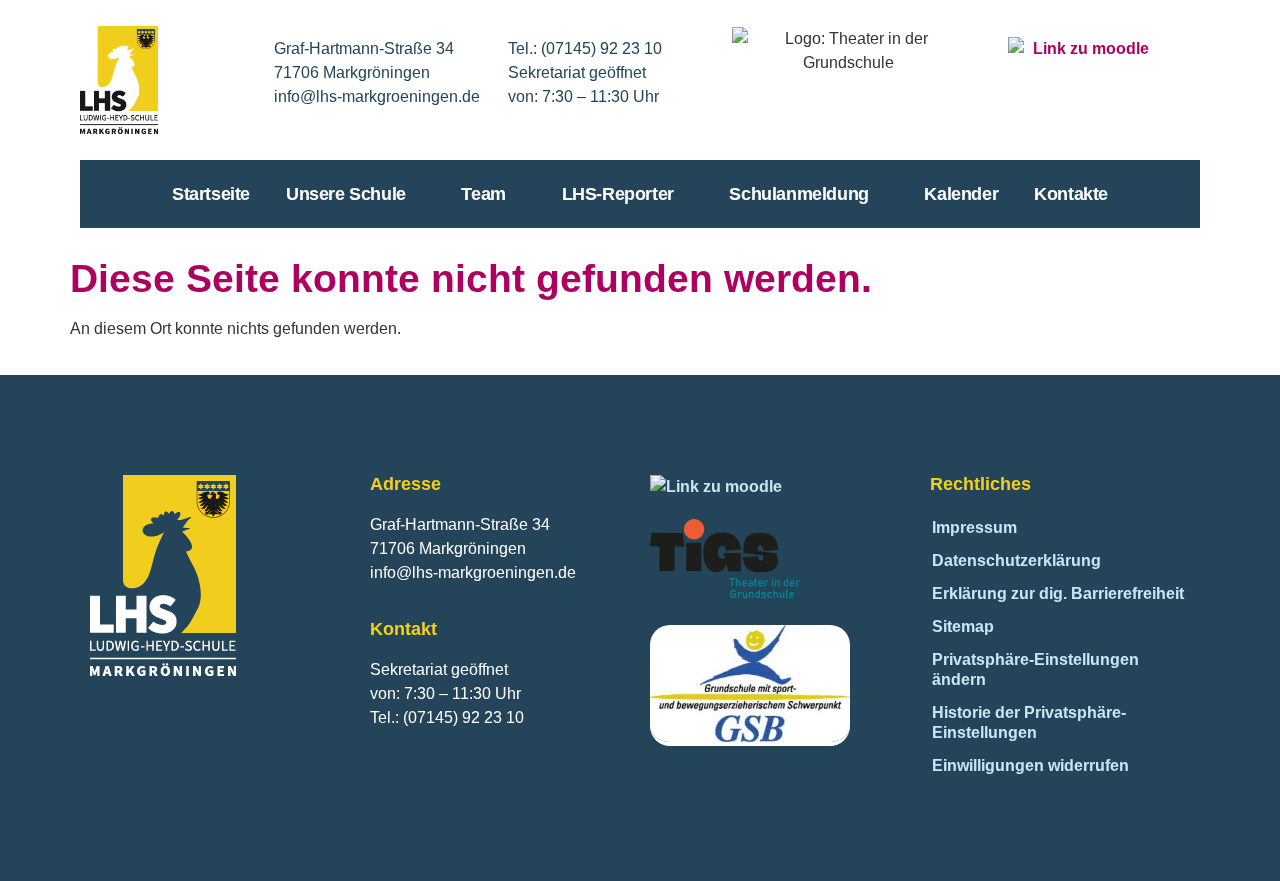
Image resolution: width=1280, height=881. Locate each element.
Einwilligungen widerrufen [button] (1030, 765)
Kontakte (1071, 194)
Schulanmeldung (798, 194)
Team (483, 194)
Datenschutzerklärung (1016, 560)
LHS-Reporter (618, 194)
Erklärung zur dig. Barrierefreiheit (1058, 593)
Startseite (211, 194)
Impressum (974, 527)
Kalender (961, 194)
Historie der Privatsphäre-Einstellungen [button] (1029, 722)
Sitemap (963, 626)
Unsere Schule (346, 194)
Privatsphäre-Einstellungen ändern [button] (1035, 669)
